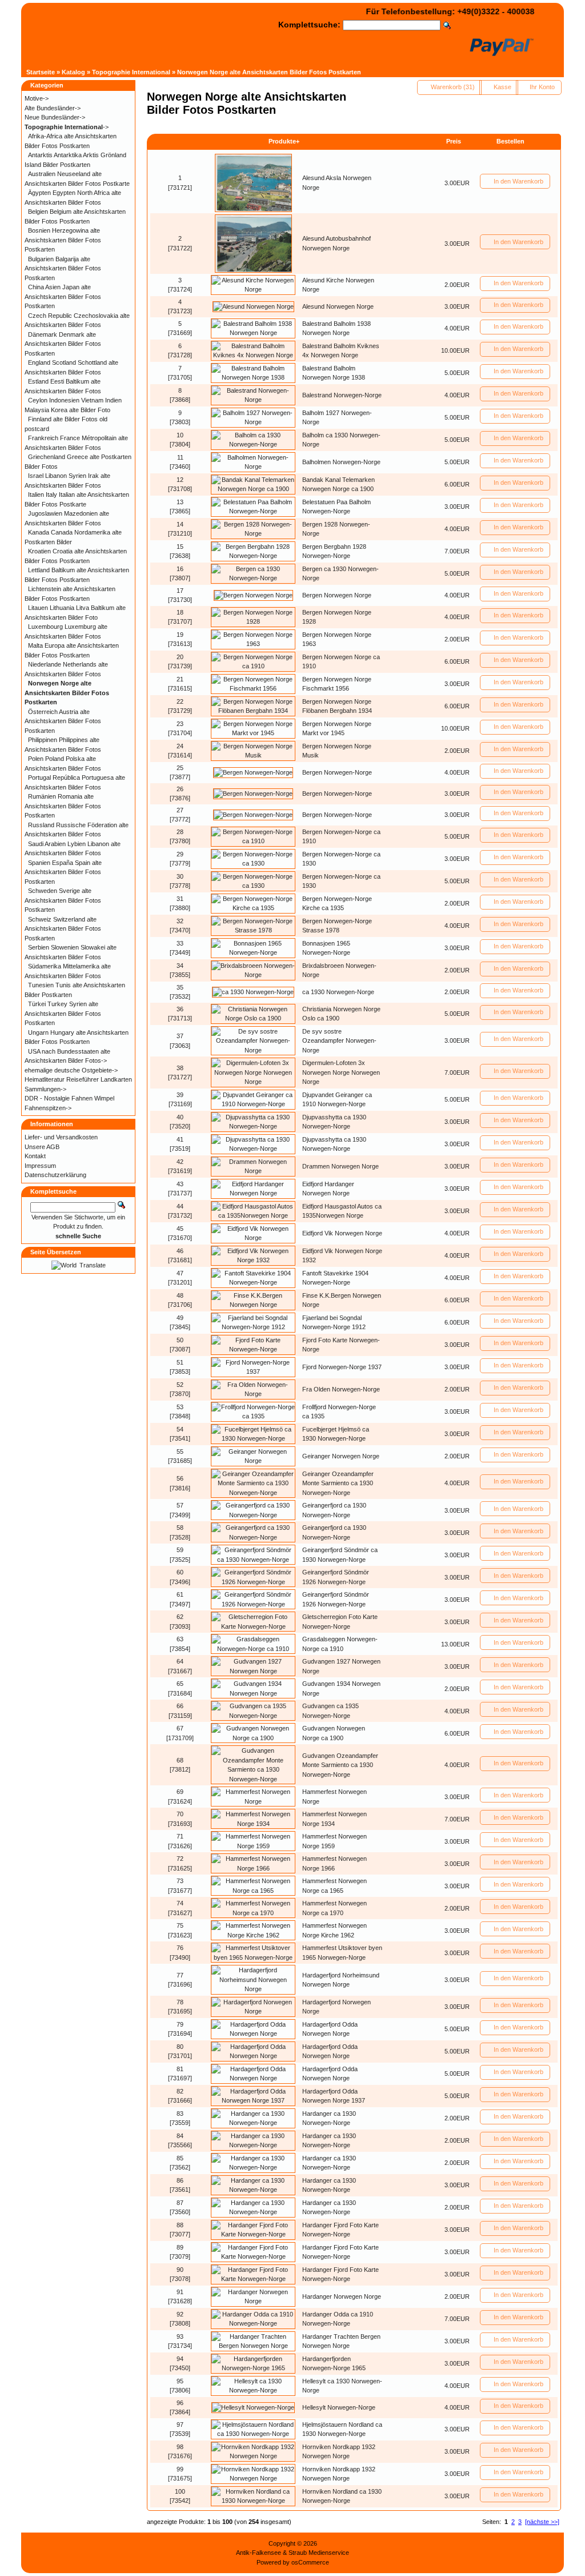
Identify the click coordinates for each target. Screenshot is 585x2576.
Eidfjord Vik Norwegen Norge (342, 1233)
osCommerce (310, 2562)
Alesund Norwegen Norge (338, 306)
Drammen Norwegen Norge (340, 1166)
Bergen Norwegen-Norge (337, 772)
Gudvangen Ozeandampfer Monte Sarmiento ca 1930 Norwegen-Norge (340, 1765)
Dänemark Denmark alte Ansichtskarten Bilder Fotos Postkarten (63, 344)
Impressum (40, 1166)
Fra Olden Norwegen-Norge (341, 1389)
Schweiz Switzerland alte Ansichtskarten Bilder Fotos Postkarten (63, 929)
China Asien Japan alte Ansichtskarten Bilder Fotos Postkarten (63, 296)
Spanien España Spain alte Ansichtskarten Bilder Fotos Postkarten (63, 872)
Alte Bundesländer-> (53, 108)
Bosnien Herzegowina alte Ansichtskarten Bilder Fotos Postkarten (63, 240)
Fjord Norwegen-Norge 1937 (342, 1367)
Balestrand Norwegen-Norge (342, 395)
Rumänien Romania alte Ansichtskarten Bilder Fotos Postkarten (63, 806)
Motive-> (37, 98)
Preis (454, 141)
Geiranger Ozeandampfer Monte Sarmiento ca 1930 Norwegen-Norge (338, 1483)
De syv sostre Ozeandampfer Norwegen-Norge (339, 1041)
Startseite (41, 72)
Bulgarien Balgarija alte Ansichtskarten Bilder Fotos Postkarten (63, 268)
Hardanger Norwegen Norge (342, 2296)
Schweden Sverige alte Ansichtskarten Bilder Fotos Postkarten (63, 900)
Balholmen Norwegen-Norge (341, 462)
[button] (449, 87)
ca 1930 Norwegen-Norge (338, 992)
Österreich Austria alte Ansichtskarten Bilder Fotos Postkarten (63, 721)
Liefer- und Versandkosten (61, 1137)
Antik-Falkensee (259, 2553)
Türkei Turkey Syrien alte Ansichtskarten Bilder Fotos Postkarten (63, 1013)
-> (67, 127)
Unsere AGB (42, 1147)
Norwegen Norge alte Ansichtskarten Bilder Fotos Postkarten (269, 72)
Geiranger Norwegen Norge (341, 1456)
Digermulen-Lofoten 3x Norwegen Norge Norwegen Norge (341, 1072)
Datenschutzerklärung (55, 1175)
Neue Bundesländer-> (55, 117)
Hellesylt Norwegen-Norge (339, 2407)
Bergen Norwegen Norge (337, 595)
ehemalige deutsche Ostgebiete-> (71, 1070)
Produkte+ (284, 141)
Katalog (73, 72)
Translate (93, 1265)
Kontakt (35, 1156)
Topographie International (131, 72)
